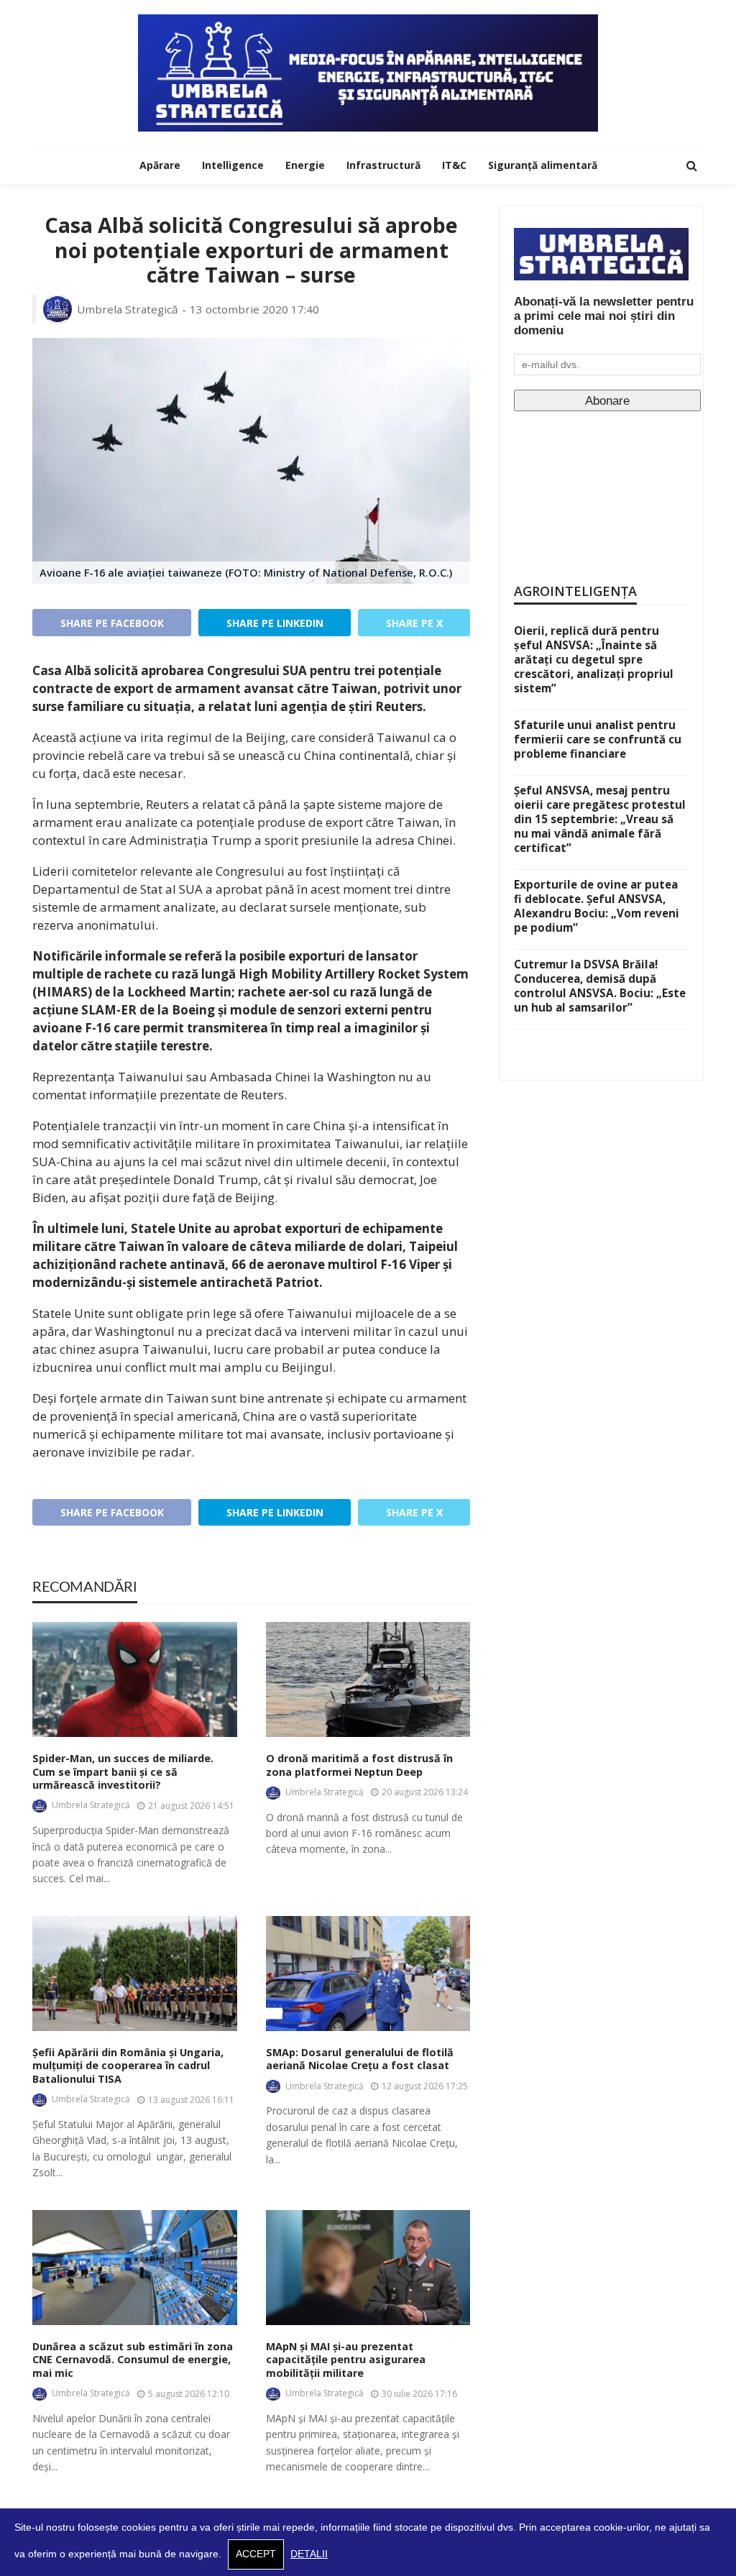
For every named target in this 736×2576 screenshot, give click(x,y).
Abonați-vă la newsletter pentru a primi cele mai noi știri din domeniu (604, 316)
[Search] (691, 165)
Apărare (160, 165)
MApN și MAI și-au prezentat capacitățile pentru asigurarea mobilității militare (346, 2360)
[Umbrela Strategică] (368, 73)
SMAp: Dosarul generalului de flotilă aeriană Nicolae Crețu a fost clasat (360, 2059)
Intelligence (233, 165)
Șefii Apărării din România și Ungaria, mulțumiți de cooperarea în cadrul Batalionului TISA (128, 2066)
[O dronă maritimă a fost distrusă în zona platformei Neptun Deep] (368, 1679)
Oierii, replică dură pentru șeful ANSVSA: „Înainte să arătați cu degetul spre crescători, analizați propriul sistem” (594, 659)
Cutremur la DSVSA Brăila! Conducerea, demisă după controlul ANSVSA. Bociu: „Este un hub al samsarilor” (600, 986)
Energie (305, 165)
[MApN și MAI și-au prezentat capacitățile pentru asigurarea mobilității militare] (368, 2268)
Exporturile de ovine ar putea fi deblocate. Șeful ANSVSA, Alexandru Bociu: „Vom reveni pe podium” (597, 906)
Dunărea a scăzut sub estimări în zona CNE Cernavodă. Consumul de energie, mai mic (133, 2360)
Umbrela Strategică (128, 309)
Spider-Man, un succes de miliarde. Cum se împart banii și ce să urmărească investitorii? (123, 1772)
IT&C (454, 165)
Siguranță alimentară (543, 165)
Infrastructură (383, 165)
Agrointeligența (575, 591)
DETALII (309, 2554)
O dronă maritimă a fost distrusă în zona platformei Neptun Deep (359, 1765)
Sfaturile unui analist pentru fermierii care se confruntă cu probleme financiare (598, 739)
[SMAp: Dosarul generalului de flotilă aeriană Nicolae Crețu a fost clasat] (368, 1974)
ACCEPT (256, 2554)
